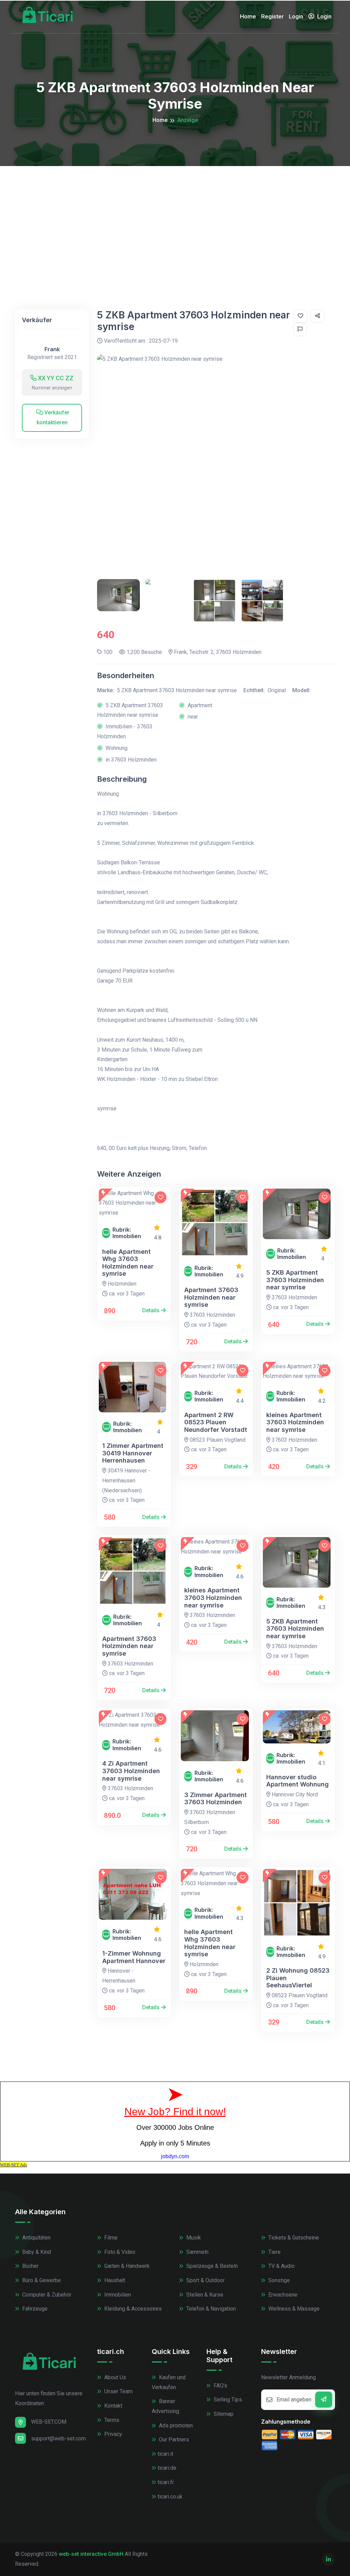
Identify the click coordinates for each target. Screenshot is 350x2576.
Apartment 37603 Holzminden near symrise (211, 1297)
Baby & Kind (36, 2252)
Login (296, 16)
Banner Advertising (165, 2406)
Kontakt (113, 2406)
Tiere (274, 2252)
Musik (193, 2238)
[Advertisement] (175, 217)
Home (248, 16)
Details (152, 1310)
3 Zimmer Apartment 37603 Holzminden (216, 1799)
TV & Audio (281, 2266)
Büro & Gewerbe (41, 2280)
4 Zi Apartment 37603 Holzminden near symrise (131, 1771)
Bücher (30, 2266)
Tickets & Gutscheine (293, 2238)
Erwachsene (282, 2295)
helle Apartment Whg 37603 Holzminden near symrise (128, 1263)
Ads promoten (175, 2426)
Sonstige (278, 2280)
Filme (110, 2238)
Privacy (112, 2434)
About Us (115, 2377)
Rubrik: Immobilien (127, 1233)
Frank (52, 349)
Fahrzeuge (34, 2309)
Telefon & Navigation (210, 2309)
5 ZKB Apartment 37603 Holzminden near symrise (295, 1280)
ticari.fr (166, 2482)
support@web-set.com (58, 2438)
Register (272, 16)
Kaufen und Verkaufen (169, 2382)
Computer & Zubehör (46, 2295)
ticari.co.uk (170, 2497)
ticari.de (167, 2468)
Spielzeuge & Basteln (211, 2266)
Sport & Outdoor (205, 2280)
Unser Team (118, 2391)
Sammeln (197, 2252)
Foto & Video (119, 2252)
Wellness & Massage (293, 2309)
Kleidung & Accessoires (132, 2309)
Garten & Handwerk (126, 2266)
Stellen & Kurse (204, 2295)
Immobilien (117, 2295)
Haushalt (114, 2280)
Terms (111, 2420)
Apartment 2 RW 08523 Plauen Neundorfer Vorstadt (216, 1422)
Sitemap (223, 2414)
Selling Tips (227, 2400)
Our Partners (173, 2440)
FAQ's (220, 2386)
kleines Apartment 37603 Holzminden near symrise (295, 1422)
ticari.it (165, 2454)
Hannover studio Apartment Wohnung (298, 1781)
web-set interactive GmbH (91, 2554)
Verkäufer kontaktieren (53, 417)
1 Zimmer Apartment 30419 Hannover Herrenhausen (133, 1453)
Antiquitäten (36, 2238)
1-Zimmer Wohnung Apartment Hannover (134, 1957)
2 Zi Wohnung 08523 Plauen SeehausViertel (298, 1978)
